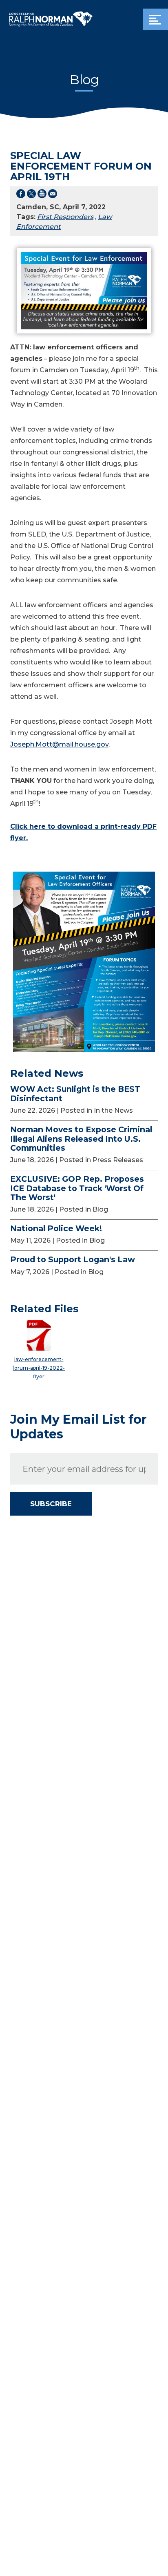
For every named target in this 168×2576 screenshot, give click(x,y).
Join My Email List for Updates (78, 1427)
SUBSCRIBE (51, 1504)
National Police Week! (56, 1228)
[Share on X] (31, 195)
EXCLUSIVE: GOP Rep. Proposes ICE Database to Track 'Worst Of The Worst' (77, 1188)
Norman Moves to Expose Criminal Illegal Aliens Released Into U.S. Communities (81, 1139)
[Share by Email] (53, 195)
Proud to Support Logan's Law (73, 1259)
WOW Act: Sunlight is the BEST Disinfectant (75, 1094)
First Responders (65, 217)
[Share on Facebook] (21, 195)
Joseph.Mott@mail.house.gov (59, 744)
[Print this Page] (42, 195)
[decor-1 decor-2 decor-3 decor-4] (155, 19)
